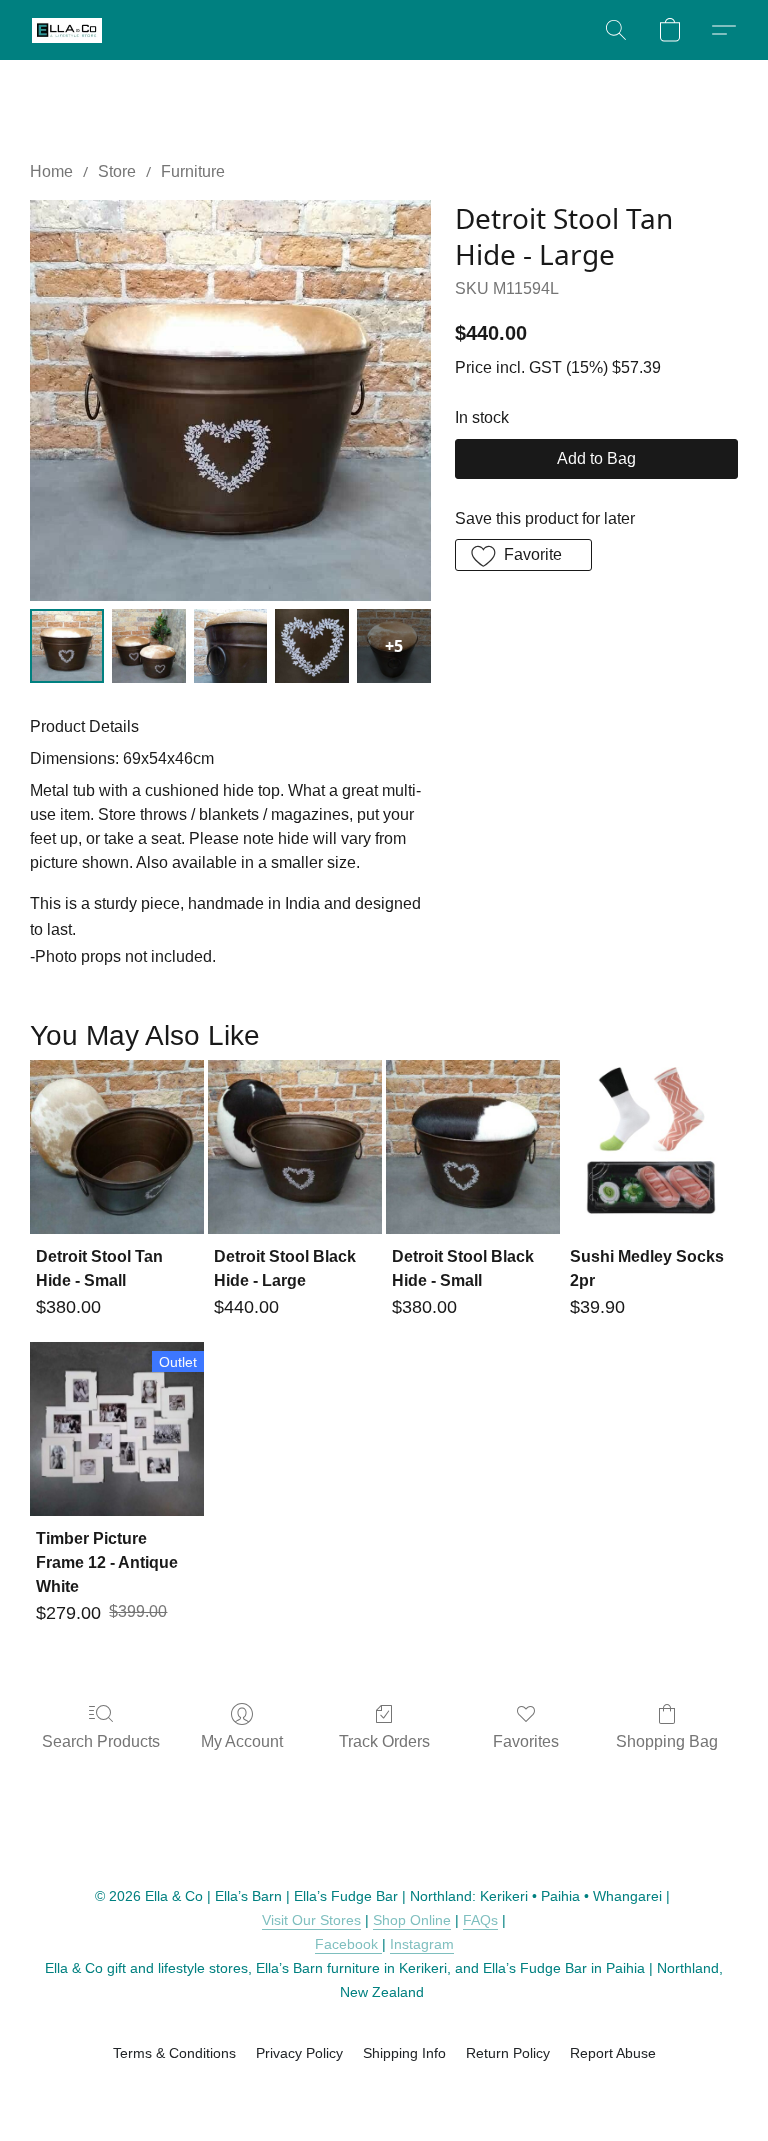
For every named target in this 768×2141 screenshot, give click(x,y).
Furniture (193, 171)
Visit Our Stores (311, 1920)
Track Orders (384, 1741)
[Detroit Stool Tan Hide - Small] (117, 1147)
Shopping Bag (667, 1741)
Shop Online (412, 1920)
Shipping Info (404, 2053)
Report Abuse (613, 2053)
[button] (67, 30)
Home (51, 171)
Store (117, 171)
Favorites (526, 1741)
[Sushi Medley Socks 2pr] (651, 1147)
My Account (242, 1741)
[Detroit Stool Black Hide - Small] (473, 1147)
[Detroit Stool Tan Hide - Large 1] (149, 646)
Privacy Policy (299, 2053)
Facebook (348, 1944)
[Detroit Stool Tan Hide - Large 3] (312, 646)
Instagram (422, 1944)
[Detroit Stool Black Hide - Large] (295, 1147)
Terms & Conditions (174, 2053)
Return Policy (508, 2053)
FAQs (480, 1920)
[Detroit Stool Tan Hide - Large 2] (231, 646)
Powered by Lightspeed (384, 2088)
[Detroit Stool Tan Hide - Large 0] (67, 646)
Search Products (101, 1741)
